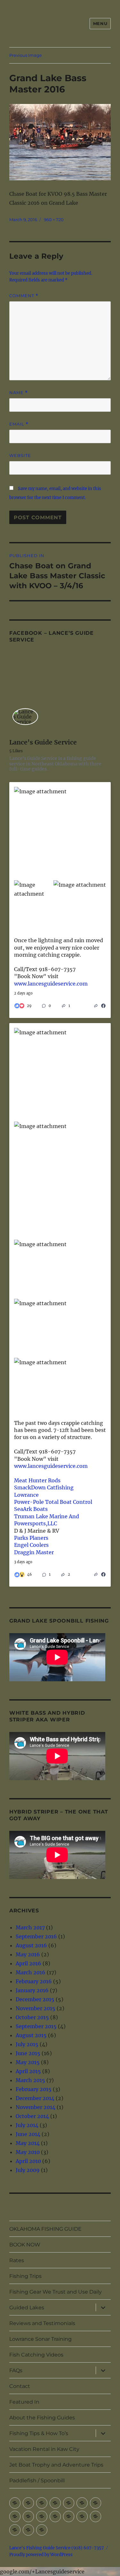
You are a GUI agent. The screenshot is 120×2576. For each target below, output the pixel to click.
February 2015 (34, 2089)
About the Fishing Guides (42, 2418)
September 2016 (36, 1936)
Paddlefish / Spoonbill (37, 2481)
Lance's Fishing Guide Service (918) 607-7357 (57, 2548)
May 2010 (28, 2152)
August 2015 (31, 2035)
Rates (17, 2260)
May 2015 (28, 2062)
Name (19, 393)
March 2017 (30, 1927)
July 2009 (28, 2170)
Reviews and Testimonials (42, 2323)
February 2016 (34, 1981)
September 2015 (36, 2026)
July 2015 (27, 2044)
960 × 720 (54, 220)
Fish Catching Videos (36, 2355)
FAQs (16, 2370)
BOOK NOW (25, 2245)
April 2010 (28, 2161)
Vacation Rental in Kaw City (44, 2449)
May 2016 (28, 1954)
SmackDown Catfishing (44, 1487)
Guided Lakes (27, 2308)
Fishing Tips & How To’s (39, 2433)
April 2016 (28, 1963)
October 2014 (32, 2116)
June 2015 (28, 2053)
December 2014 (35, 2098)
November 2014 (36, 2107)
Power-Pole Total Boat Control (53, 1502)
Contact (20, 2386)
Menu (100, 23)
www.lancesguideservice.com (51, 984)
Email (19, 424)
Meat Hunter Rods (37, 1480)
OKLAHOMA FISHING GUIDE (45, 2229)
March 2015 (30, 2080)
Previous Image (26, 55)
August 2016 (31, 1945)
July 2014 (27, 2125)
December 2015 (35, 1999)
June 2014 (28, 2134)
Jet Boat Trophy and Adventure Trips (56, 2465)
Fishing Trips (25, 2276)
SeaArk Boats (31, 1509)
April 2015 (28, 2071)
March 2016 (31, 1972)
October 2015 (32, 2017)
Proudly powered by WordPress (41, 2555)
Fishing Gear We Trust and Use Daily (56, 2292)
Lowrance (26, 1495)
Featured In (24, 2402)
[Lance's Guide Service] (25, 717)
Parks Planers (31, 1538)
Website (20, 455)
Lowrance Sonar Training (40, 2339)
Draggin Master (34, 1552)
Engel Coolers (31, 1545)
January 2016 (32, 1990)
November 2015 (36, 2008)
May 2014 (28, 2143)
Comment (24, 296)
